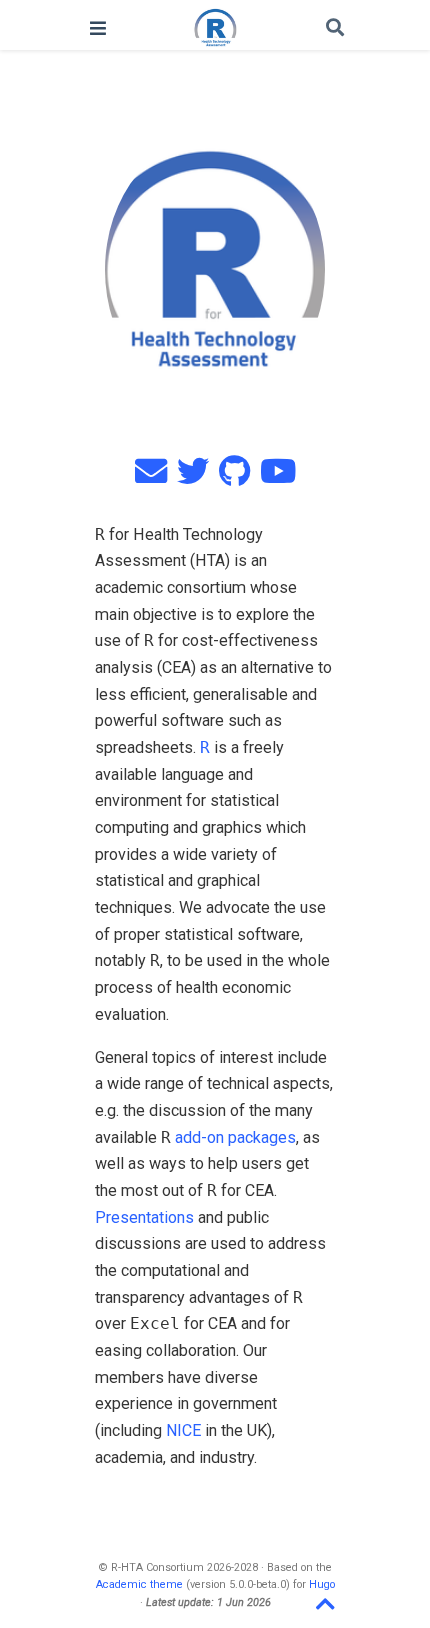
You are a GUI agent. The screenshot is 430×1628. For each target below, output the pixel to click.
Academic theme (139, 1584)
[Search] (335, 28)
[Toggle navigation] (98, 28)
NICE (183, 1430)
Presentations (144, 1217)
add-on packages (235, 1137)
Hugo (322, 1584)
